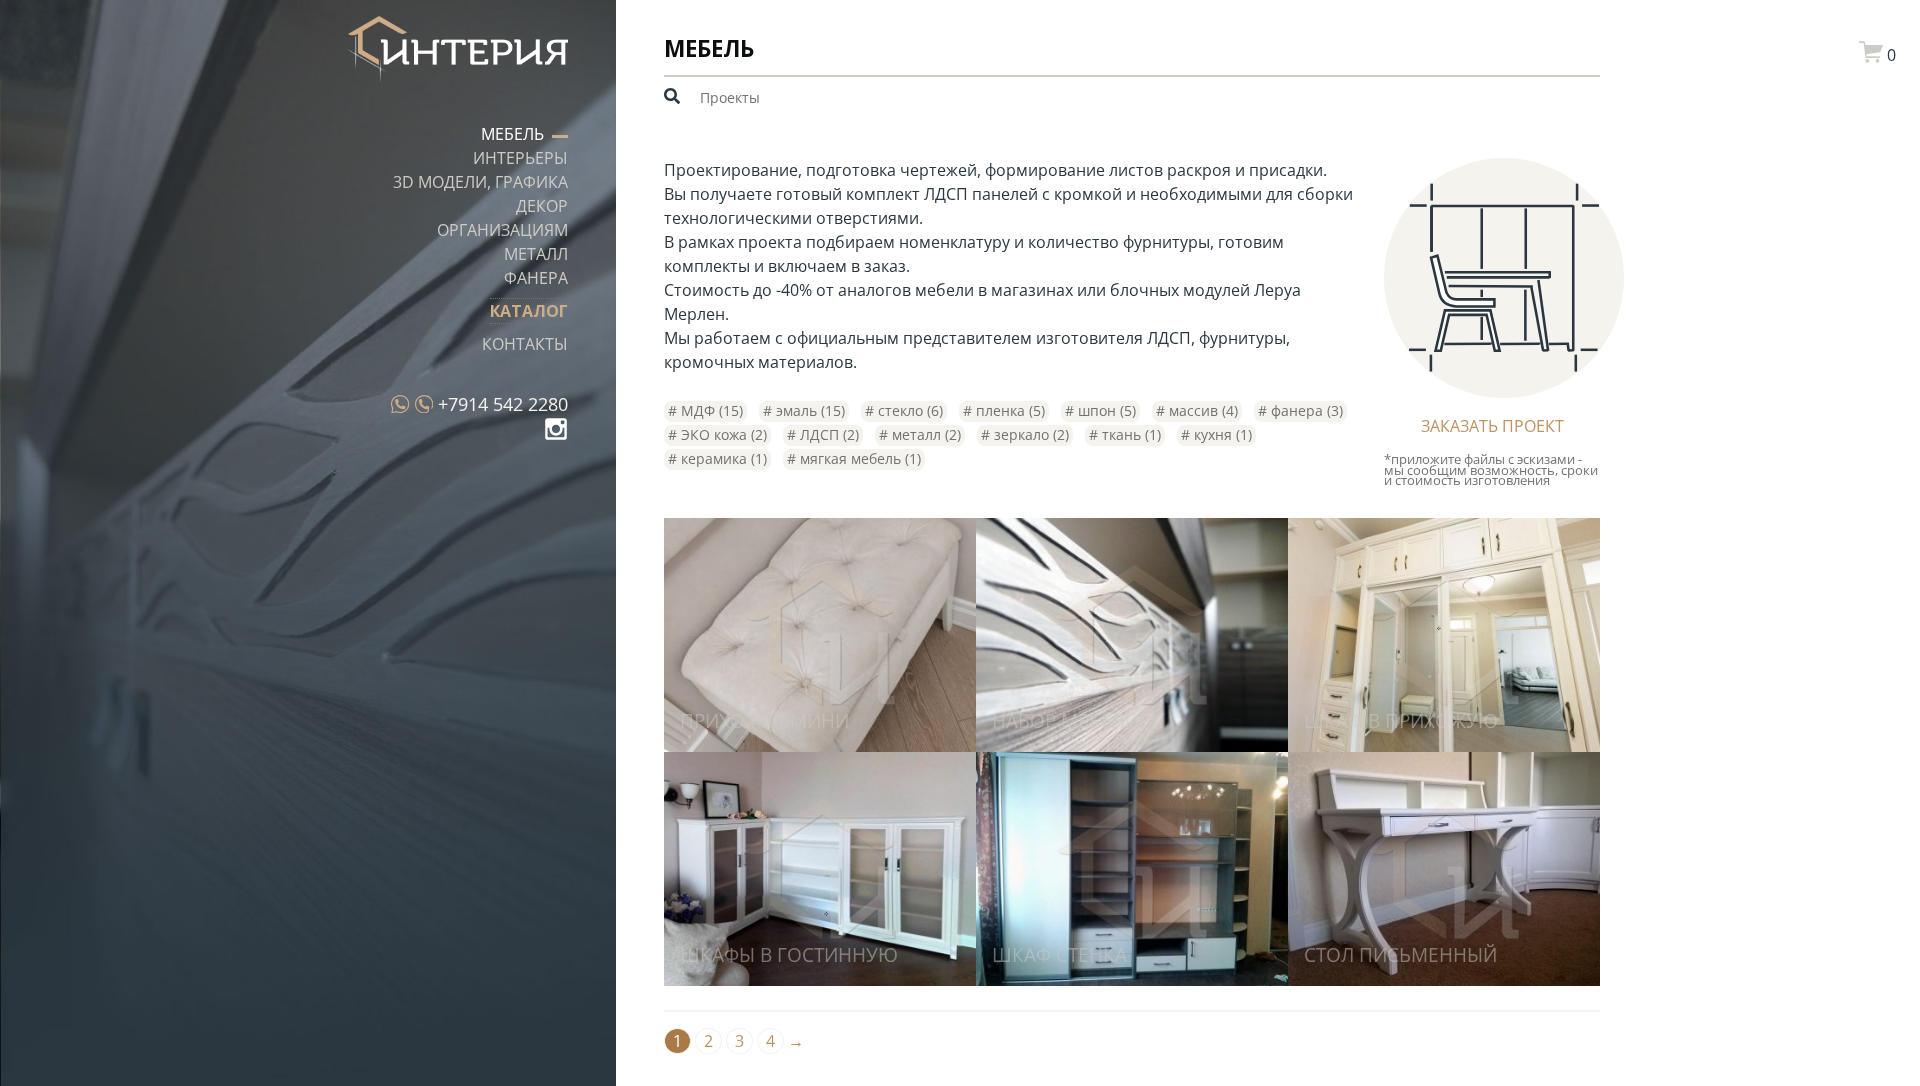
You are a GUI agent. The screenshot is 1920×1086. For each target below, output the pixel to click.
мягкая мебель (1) (858, 458)
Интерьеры (520, 158)
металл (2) (924, 434)
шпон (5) (1105, 410)
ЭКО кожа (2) (722, 434)
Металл (536, 254)
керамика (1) (722, 458)
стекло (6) (908, 410)
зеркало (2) (1029, 434)
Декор (542, 206)
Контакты (525, 344)
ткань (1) (1129, 434)
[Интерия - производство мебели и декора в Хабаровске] (457, 52)
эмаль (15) (808, 410)
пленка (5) (1008, 410)
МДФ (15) (710, 410)
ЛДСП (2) (827, 434)
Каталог (529, 311)
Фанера (536, 278)
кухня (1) (1221, 434)
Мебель (512, 134)
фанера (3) (1305, 410)
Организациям (502, 230)
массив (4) (1201, 410)
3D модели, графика (480, 182)
